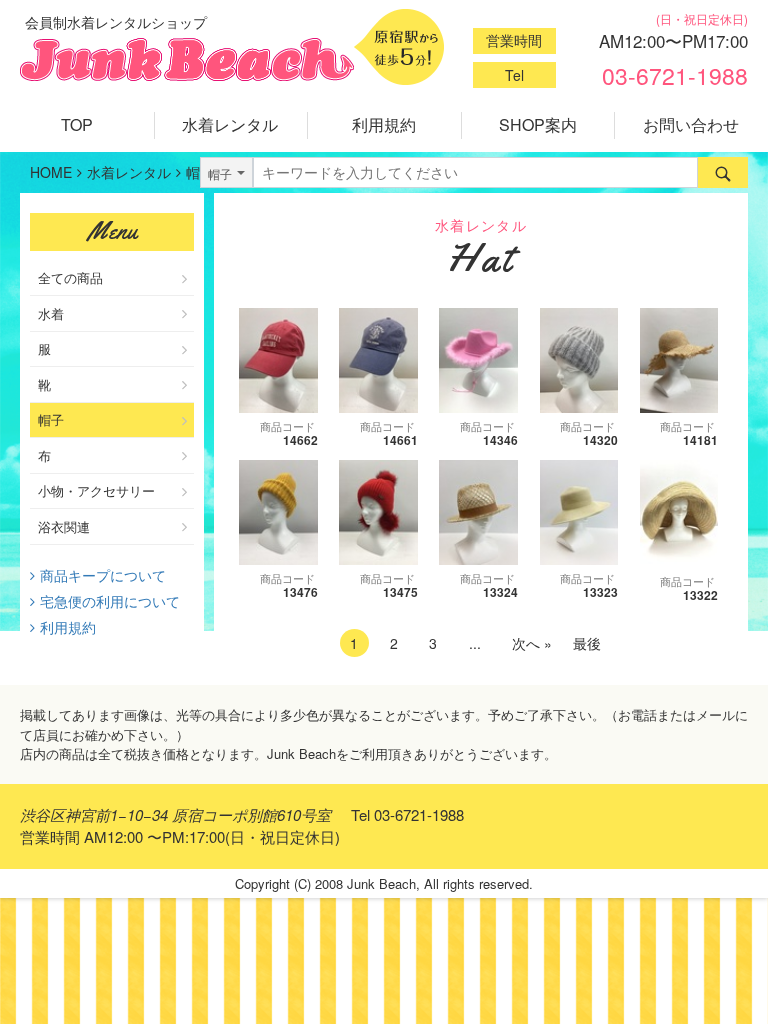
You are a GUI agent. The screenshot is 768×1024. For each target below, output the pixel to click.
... (475, 643)
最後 (587, 643)
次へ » (532, 643)
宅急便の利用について (110, 601)
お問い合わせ (691, 124)
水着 (51, 313)
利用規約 (384, 124)
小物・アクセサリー (96, 490)
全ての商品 (70, 277)
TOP (77, 124)
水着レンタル (230, 124)
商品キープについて (103, 575)
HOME (51, 172)
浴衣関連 (64, 526)
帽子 (51, 419)
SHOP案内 (538, 124)
